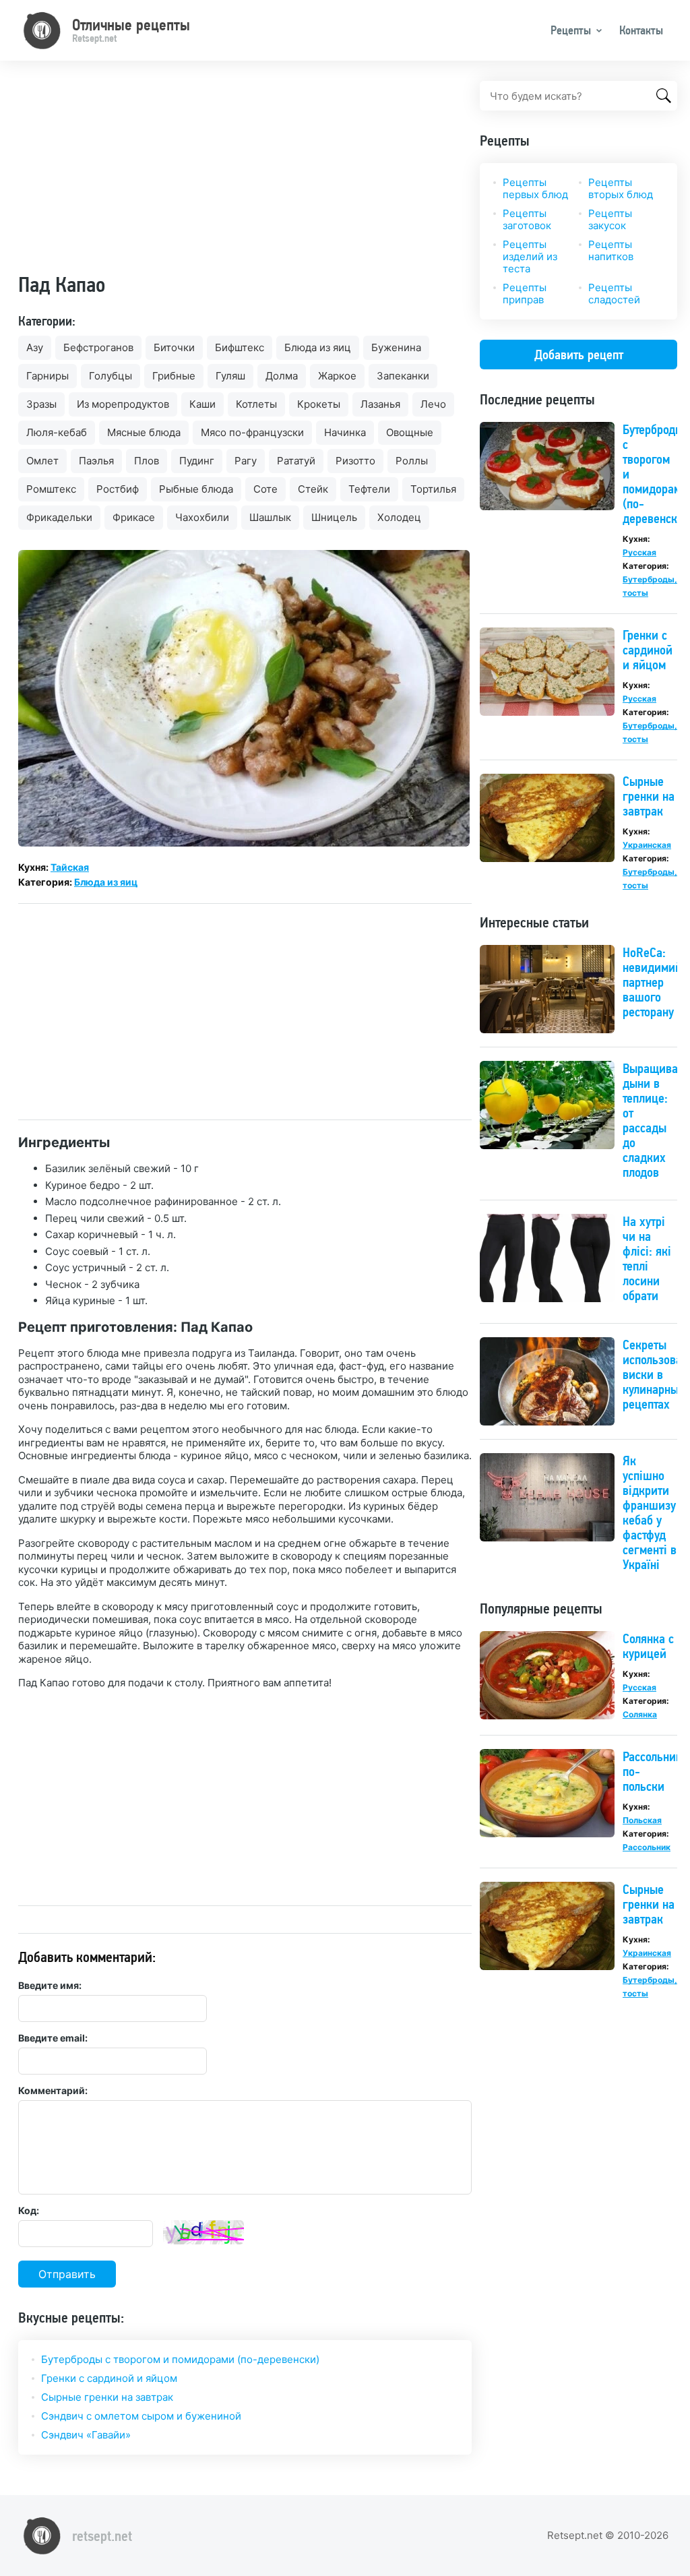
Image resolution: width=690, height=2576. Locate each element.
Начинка (345, 432)
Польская (642, 1820)
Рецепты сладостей (614, 294)
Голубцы (111, 376)
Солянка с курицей (648, 1646)
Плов (147, 461)
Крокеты (319, 404)
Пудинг (197, 461)
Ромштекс (51, 489)
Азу (35, 347)
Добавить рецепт (579, 355)
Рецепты (571, 30)
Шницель (334, 517)
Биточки (174, 347)
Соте (265, 489)
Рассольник (647, 1847)
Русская (639, 552)
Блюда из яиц (318, 347)
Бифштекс (240, 347)
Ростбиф (118, 489)
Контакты (641, 30)
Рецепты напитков (611, 250)
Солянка (640, 1714)
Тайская (70, 867)
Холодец (399, 517)
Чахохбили (202, 517)
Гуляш (230, 376)
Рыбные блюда (196, 489)
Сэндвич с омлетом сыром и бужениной (141, 2416)
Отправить (67, 2274)
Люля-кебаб (57, 432)
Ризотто (355, 461)
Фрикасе (134, 517)
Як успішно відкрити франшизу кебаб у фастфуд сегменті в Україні (650, 1512)
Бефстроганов (98, 347)
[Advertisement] (245, 175)
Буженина (396, 347)
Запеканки (403, 376)
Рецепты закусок (610, 219)
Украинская (647, 845)
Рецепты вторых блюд (621, 188)
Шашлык (270, 517)
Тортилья (433, 489)
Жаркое (337, 376)
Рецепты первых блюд (535, 188)
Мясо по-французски (252, 432)
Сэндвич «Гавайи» (86, 2435)
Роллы (412, 461)
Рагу (246, 461)
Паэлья (96, 461)
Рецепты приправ (525, 294)
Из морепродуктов (123, 404)
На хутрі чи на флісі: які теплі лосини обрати (647, 1258)
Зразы (41, 404)
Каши (202, 404)
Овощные (410, 432)
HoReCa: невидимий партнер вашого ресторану (652, 982)
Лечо (433, 404)
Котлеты (256, 404)
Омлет (42, 461)
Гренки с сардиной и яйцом (109, 2378)
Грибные (174, 376)
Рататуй (296, 461)
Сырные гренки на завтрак (107, 2397)
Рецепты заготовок (527, 219)
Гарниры (48, 376)
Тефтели (369, 489)
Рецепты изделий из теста (530, 256)
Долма (282, 376)
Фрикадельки (59, 517)
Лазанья (380, 404)
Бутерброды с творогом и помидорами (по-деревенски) (180, 2359)
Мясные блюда (144, 432)
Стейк (313, 489)
